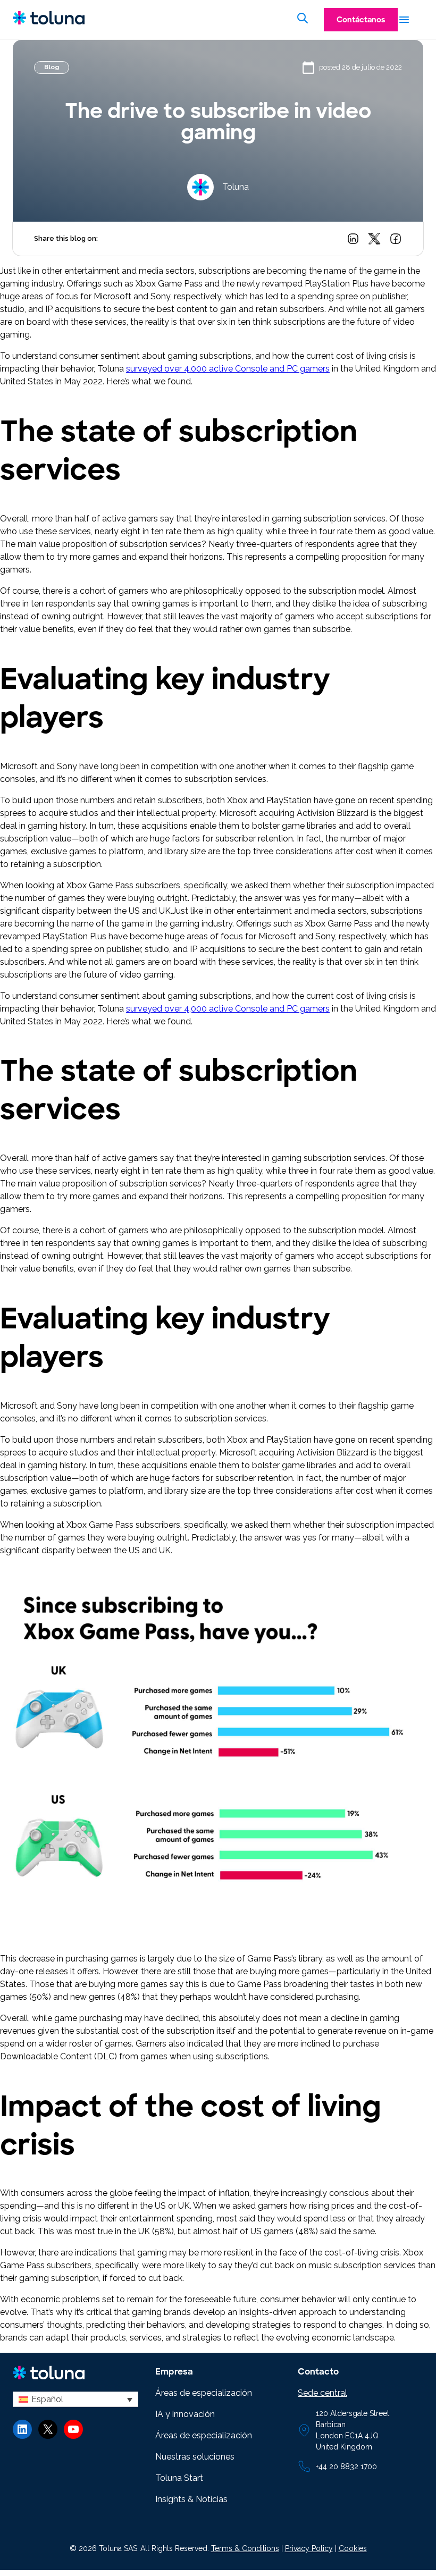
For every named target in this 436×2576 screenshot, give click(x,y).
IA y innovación (185, 2414)
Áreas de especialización (204, 2393)
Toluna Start (179, 2478)
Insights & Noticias (191, 2499)
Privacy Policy (309, 2548)
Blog (52, 67)
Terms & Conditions (245, 2548)
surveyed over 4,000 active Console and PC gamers (228, 369)
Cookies (353, 2548)
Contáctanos (361, 20)
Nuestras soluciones (195, 2457)
